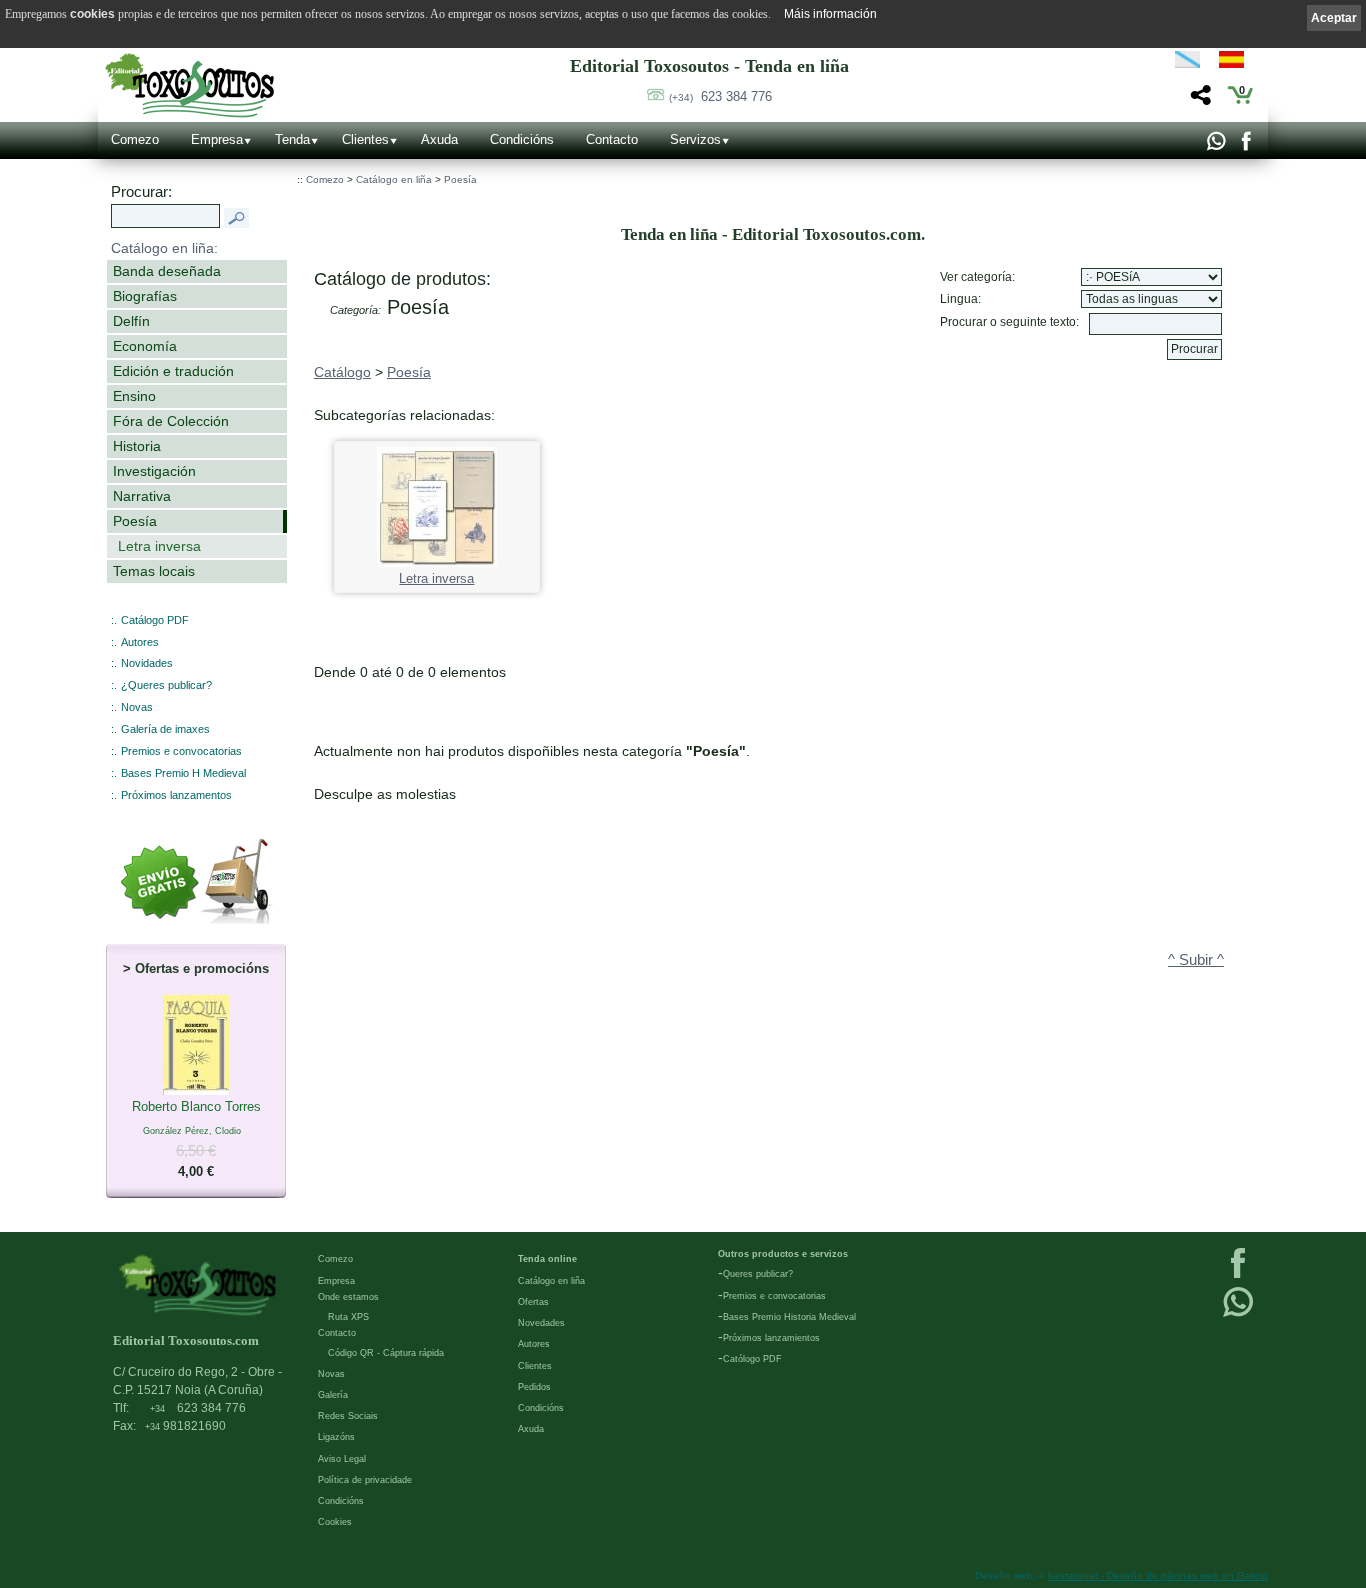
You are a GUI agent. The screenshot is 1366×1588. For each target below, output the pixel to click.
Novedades (541, 1323)
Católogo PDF (752, 1359)
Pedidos (534, 1387)
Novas (137, 707)
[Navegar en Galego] (1187, 63)
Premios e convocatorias (181, 751)
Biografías (145, 296)
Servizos (695, 139)
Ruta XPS (348, 1317)
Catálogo (342, 372)
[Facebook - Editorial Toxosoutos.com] (1245, 146)
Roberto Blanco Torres (196, 1139)
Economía (145, 346)
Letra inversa (159, 546)
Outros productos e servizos (783, 1254)
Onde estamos (348, 1297)
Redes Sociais (348, 1416)
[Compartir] (1198, 100)
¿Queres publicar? (166, 685)
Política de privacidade (365, 1480)
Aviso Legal (342, 1459)
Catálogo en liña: (164, 248)
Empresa (217, 139)
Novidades (147, 663)
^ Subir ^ (1196, 960)
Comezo (135, 139)
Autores (140, 642)
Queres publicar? (758, 1274)
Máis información (830, 14)
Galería (333, 1395)
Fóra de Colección (171, 421)
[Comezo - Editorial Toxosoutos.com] (189, 85)
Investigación (154, 471)
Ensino (134, 396)
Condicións (522, 139)
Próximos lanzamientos (771, 1338)
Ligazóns (336, 1437)
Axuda (439, 139)
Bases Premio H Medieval (183, 773)
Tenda (292, 139)
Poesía (135, 521)
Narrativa (142, 496)
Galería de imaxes (165, 729)
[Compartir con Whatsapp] (1215, 146)
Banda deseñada (167, 271)
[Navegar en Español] (1237, 63)
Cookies (335, 1522)
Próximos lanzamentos (176, 795)
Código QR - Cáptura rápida (386, 1353)
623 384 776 (720, 96)
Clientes (365, 139)
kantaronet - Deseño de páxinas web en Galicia (1158, 1575)
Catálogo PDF (155, 620)
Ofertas (533, 1302)
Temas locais (154, 571)
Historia (137, 446)
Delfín (131, 321)
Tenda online (547, 1259)
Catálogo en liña (394, 179)
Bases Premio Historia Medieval (789, 1317)
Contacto (612, 139)
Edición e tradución (173, 371)
